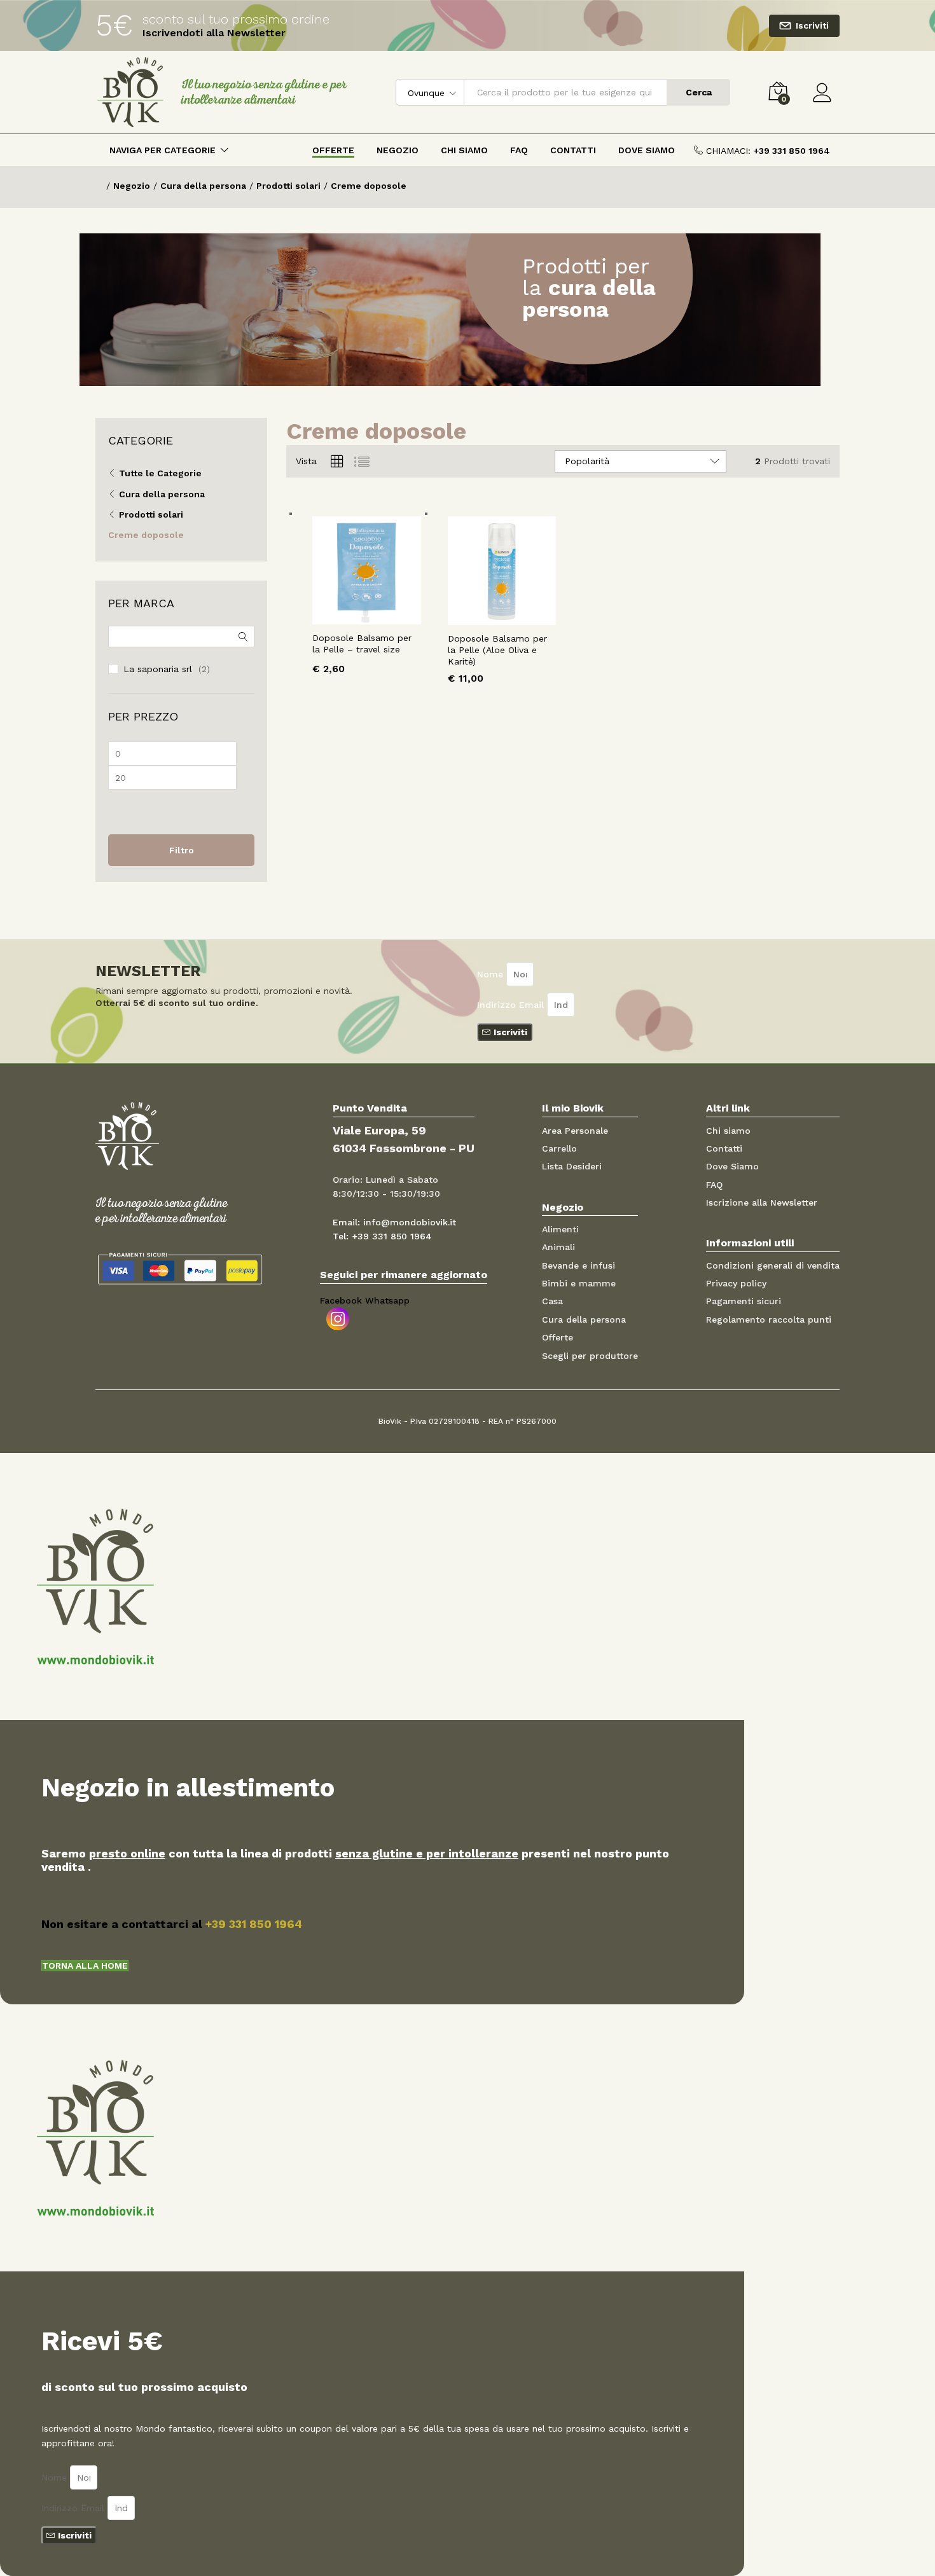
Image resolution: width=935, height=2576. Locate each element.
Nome (492, 974)
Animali (558, 1247)
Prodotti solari (151, 514)
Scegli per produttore (590, 1356)
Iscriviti (812, 25)
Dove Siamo (647, 150)
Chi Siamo (464, 150)
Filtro (182, 850)
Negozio (398, 150)
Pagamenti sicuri (744, 1301)
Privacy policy (736, 1283)
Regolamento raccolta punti (769, 1319)
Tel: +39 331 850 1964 (382, 1236)
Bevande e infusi (578, 1265)
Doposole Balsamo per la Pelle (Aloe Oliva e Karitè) (497, 650)
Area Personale (575, 1131)
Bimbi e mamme (579, 1283)
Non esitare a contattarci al (172, 1924)
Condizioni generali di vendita (773, 1265)
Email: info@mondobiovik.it (394, 1222)
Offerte (333, 150)
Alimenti (560, 1229)
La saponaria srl (158, 669)
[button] (85, 1966)
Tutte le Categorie (160, 473)
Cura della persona (162, 494)
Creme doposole (146, 535)
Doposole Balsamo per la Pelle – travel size (362, 644)
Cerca (699, 92)
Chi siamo (728, 1131)
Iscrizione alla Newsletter (762, 1202)
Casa (552, 1301)
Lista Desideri (572, 1166)
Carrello (559, 1148)
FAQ (519, 150)
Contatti (573, 150)
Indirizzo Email (512, 1005)
